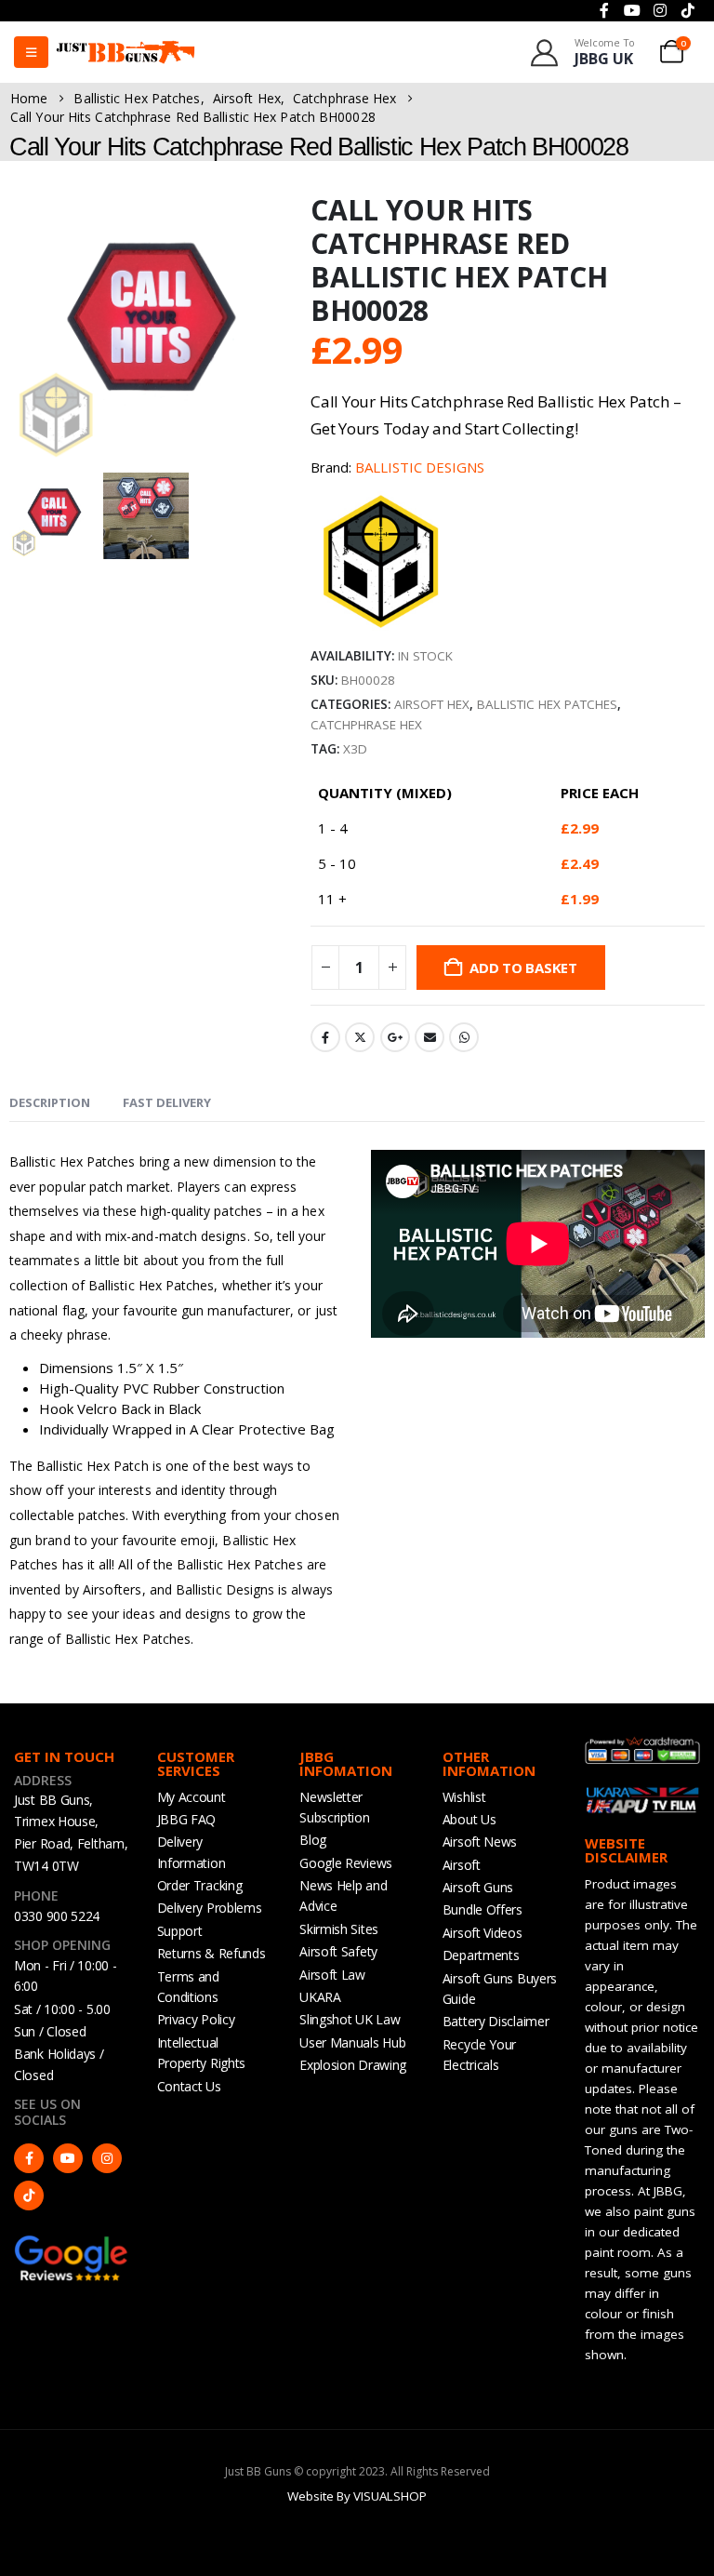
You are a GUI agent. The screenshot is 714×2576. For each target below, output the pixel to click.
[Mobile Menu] (31, 52)
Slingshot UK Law (350, 2019)
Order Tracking (200, 1885)
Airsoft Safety (338, 1951)
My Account (192, 1797)
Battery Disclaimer (496, 2021)
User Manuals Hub (352, 2042)
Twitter (360, 1037)
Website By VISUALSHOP (357, 2496)
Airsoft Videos (483, 1933)
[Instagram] (107, 2158)
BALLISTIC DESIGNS (420, 467)
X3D (355, 749)
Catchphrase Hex (366, 725)
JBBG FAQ (187, 1819)
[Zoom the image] (72, 2243)
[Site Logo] (126, 52)
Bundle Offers (483, 1909)
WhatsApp (464, 1037)
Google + (395, 1037)
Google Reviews (346, 1863)
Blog (313, 1840)
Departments (481, 1955)
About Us (469, 1819)
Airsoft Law (332, 1975)
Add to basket (523, 968)
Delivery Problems (210, 1908)
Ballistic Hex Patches (547, 704)
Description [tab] (50, 1102)
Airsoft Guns (478, 1887)
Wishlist (464, 1797)
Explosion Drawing (353, 2065)
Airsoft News (480, 1842)
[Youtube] (68, 2158)
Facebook (325, 1037)
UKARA (320, 1997)
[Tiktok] (29, 2196)
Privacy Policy (196, 2019)
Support (180, 1931)
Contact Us (189, 2086)
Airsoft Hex (432, 704)
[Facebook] (29, 2158)
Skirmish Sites (339, 1929)
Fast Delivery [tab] (167, 1102)
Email (430, 1037)
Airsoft (462, 1865)
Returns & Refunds (212, 1953)
